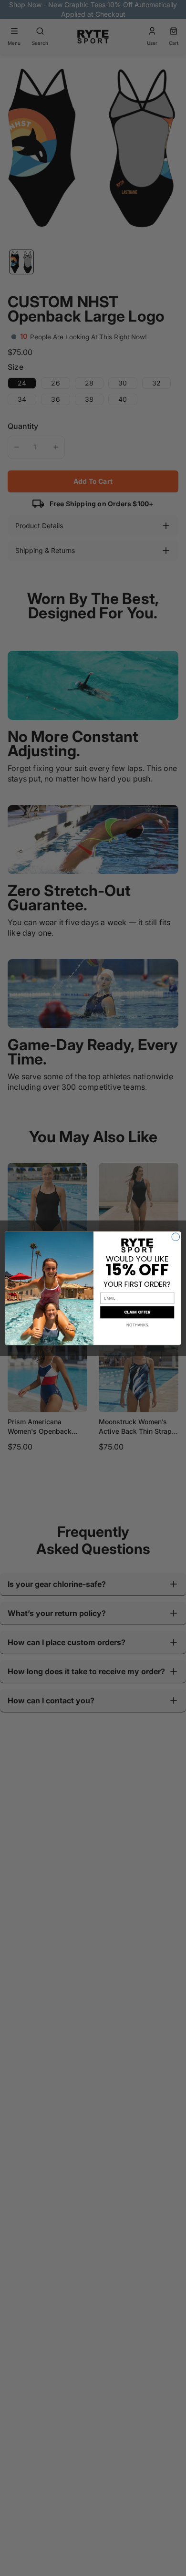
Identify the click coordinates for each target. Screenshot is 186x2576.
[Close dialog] (176, 1236)
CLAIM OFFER (137, 1312)
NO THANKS (137, 1325)
